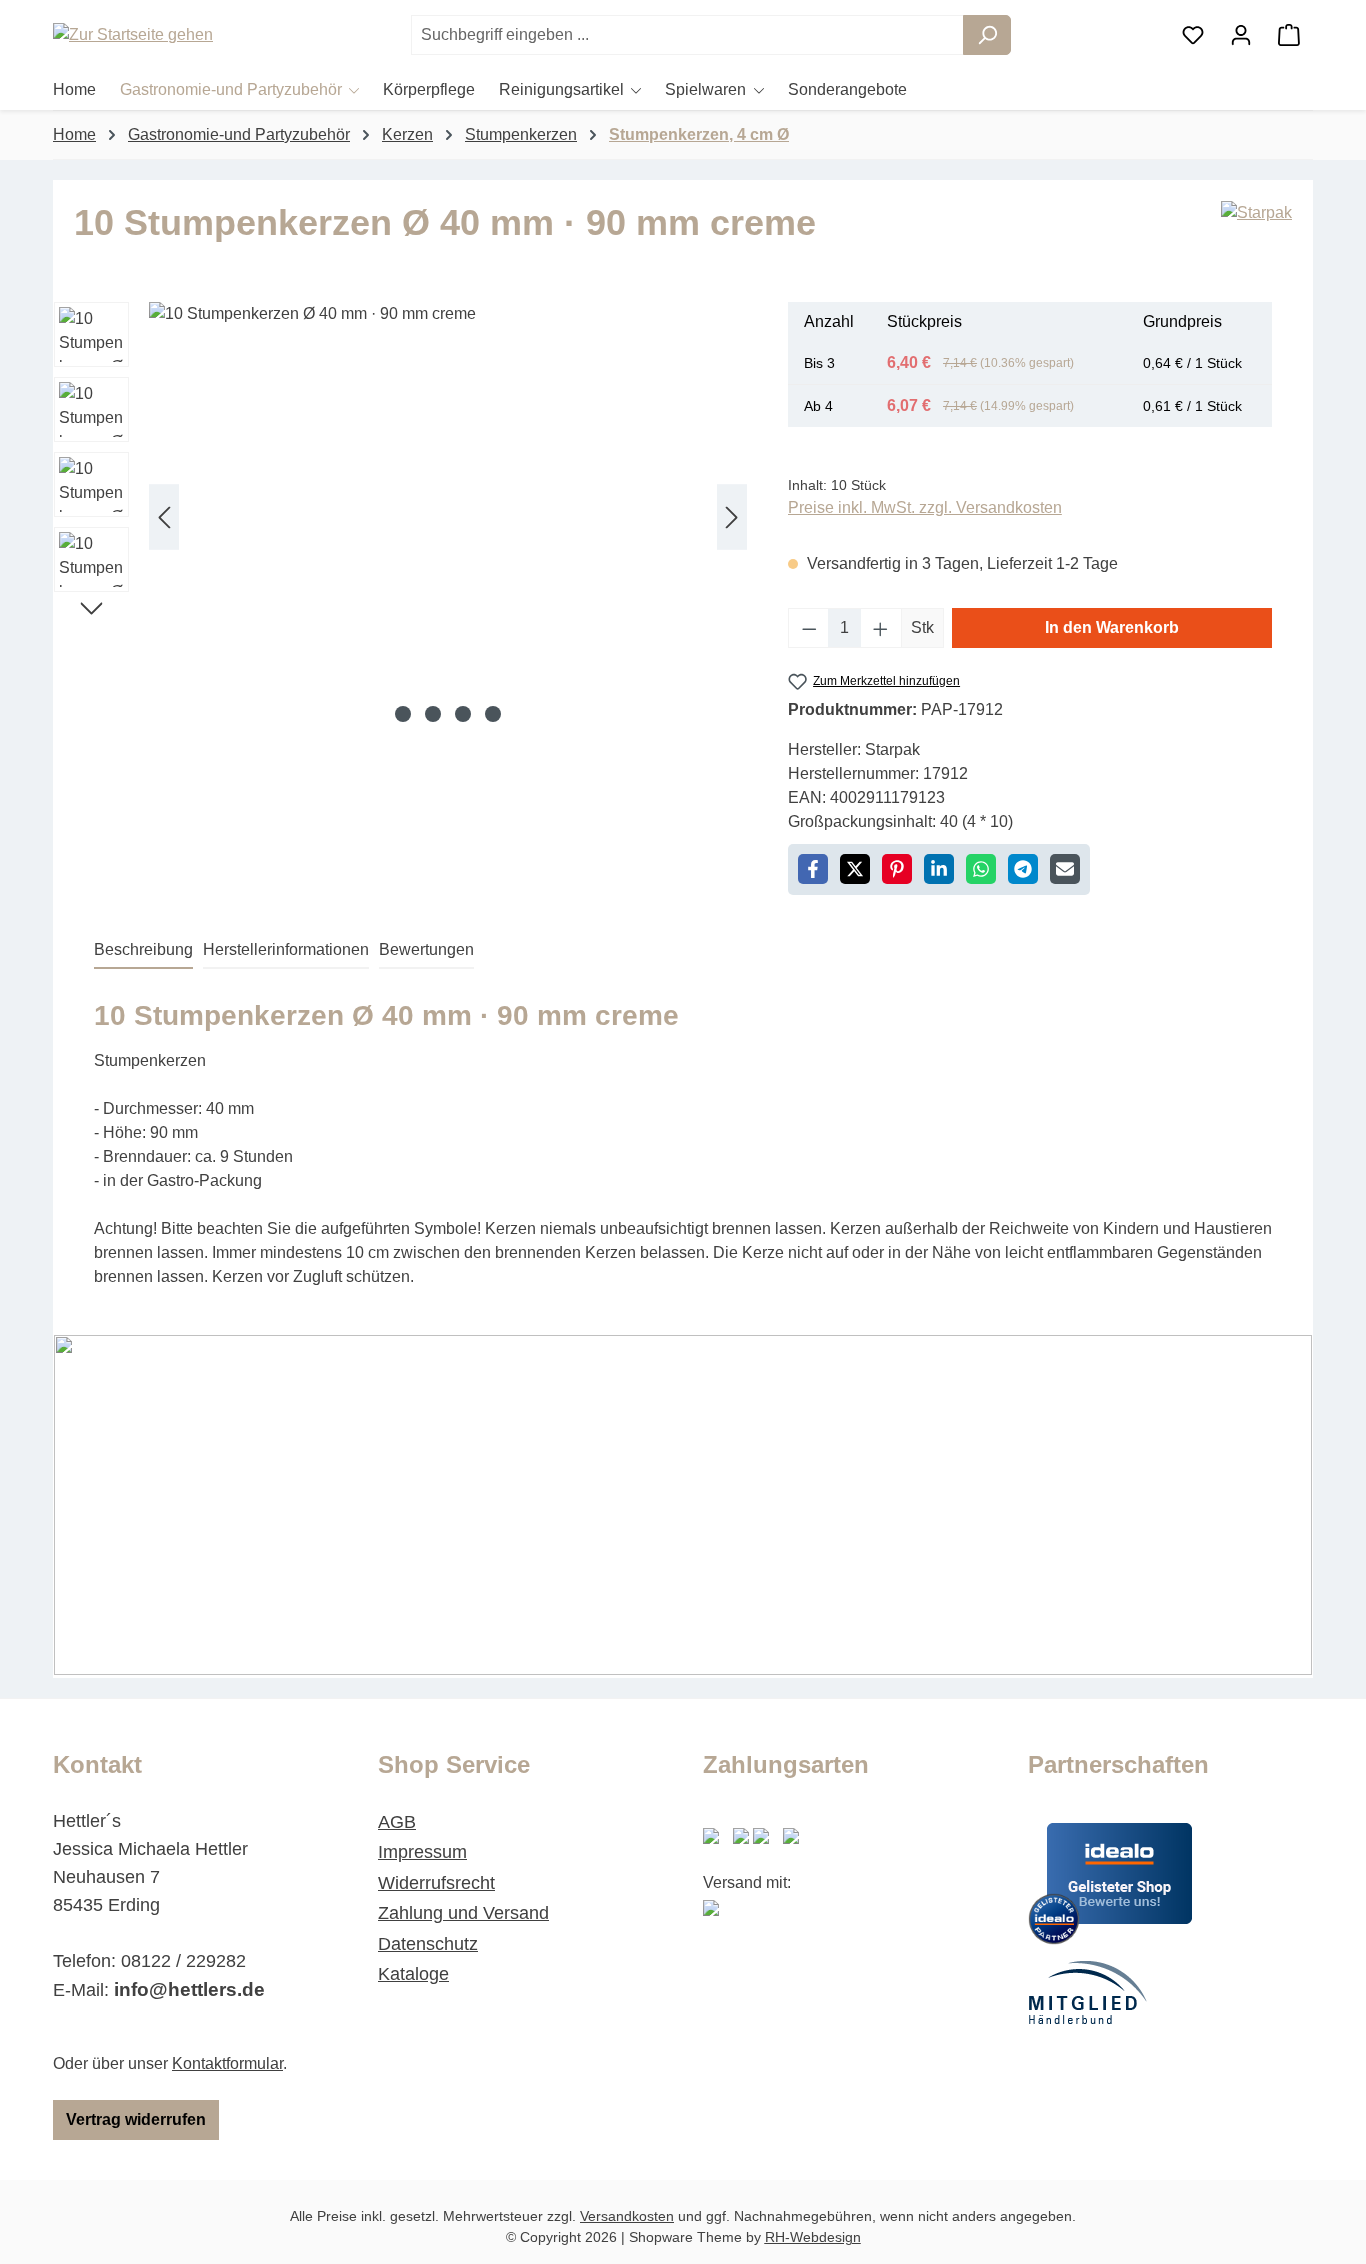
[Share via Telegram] (1023, 869)
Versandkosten (627, 2216)
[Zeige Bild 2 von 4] (433, 714)
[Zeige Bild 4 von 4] (493, 714)
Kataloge (413, 1974)
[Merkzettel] (1193, 35)
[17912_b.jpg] (448, 517)
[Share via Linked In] (939, 869)
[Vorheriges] (164, 517)
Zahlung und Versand (463, 1913)
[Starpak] (1256, 230)
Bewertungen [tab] (426, 949)
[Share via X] (855, 869)
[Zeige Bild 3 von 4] (463, 714)
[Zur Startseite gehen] (153, 35)
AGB (397, 1822)
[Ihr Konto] (1241, 35)
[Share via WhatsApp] (981, 869)
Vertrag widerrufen (136, 2119)
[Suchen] (987, 35)
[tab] (143, 951)
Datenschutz (428, 1944)
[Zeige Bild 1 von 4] (403, 714)
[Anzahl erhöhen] (881, 628)
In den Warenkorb (1112, 627)
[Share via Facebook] (813, 869)
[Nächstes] (732, 517)
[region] (401, 517)
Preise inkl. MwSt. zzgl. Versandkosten (925, 507)
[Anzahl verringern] (809, 628)
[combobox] (687, 35)
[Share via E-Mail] (1065, 869)
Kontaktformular (227, 2063)
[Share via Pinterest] (897, 869)
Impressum (422, 1852)
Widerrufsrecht (436, 1883)
